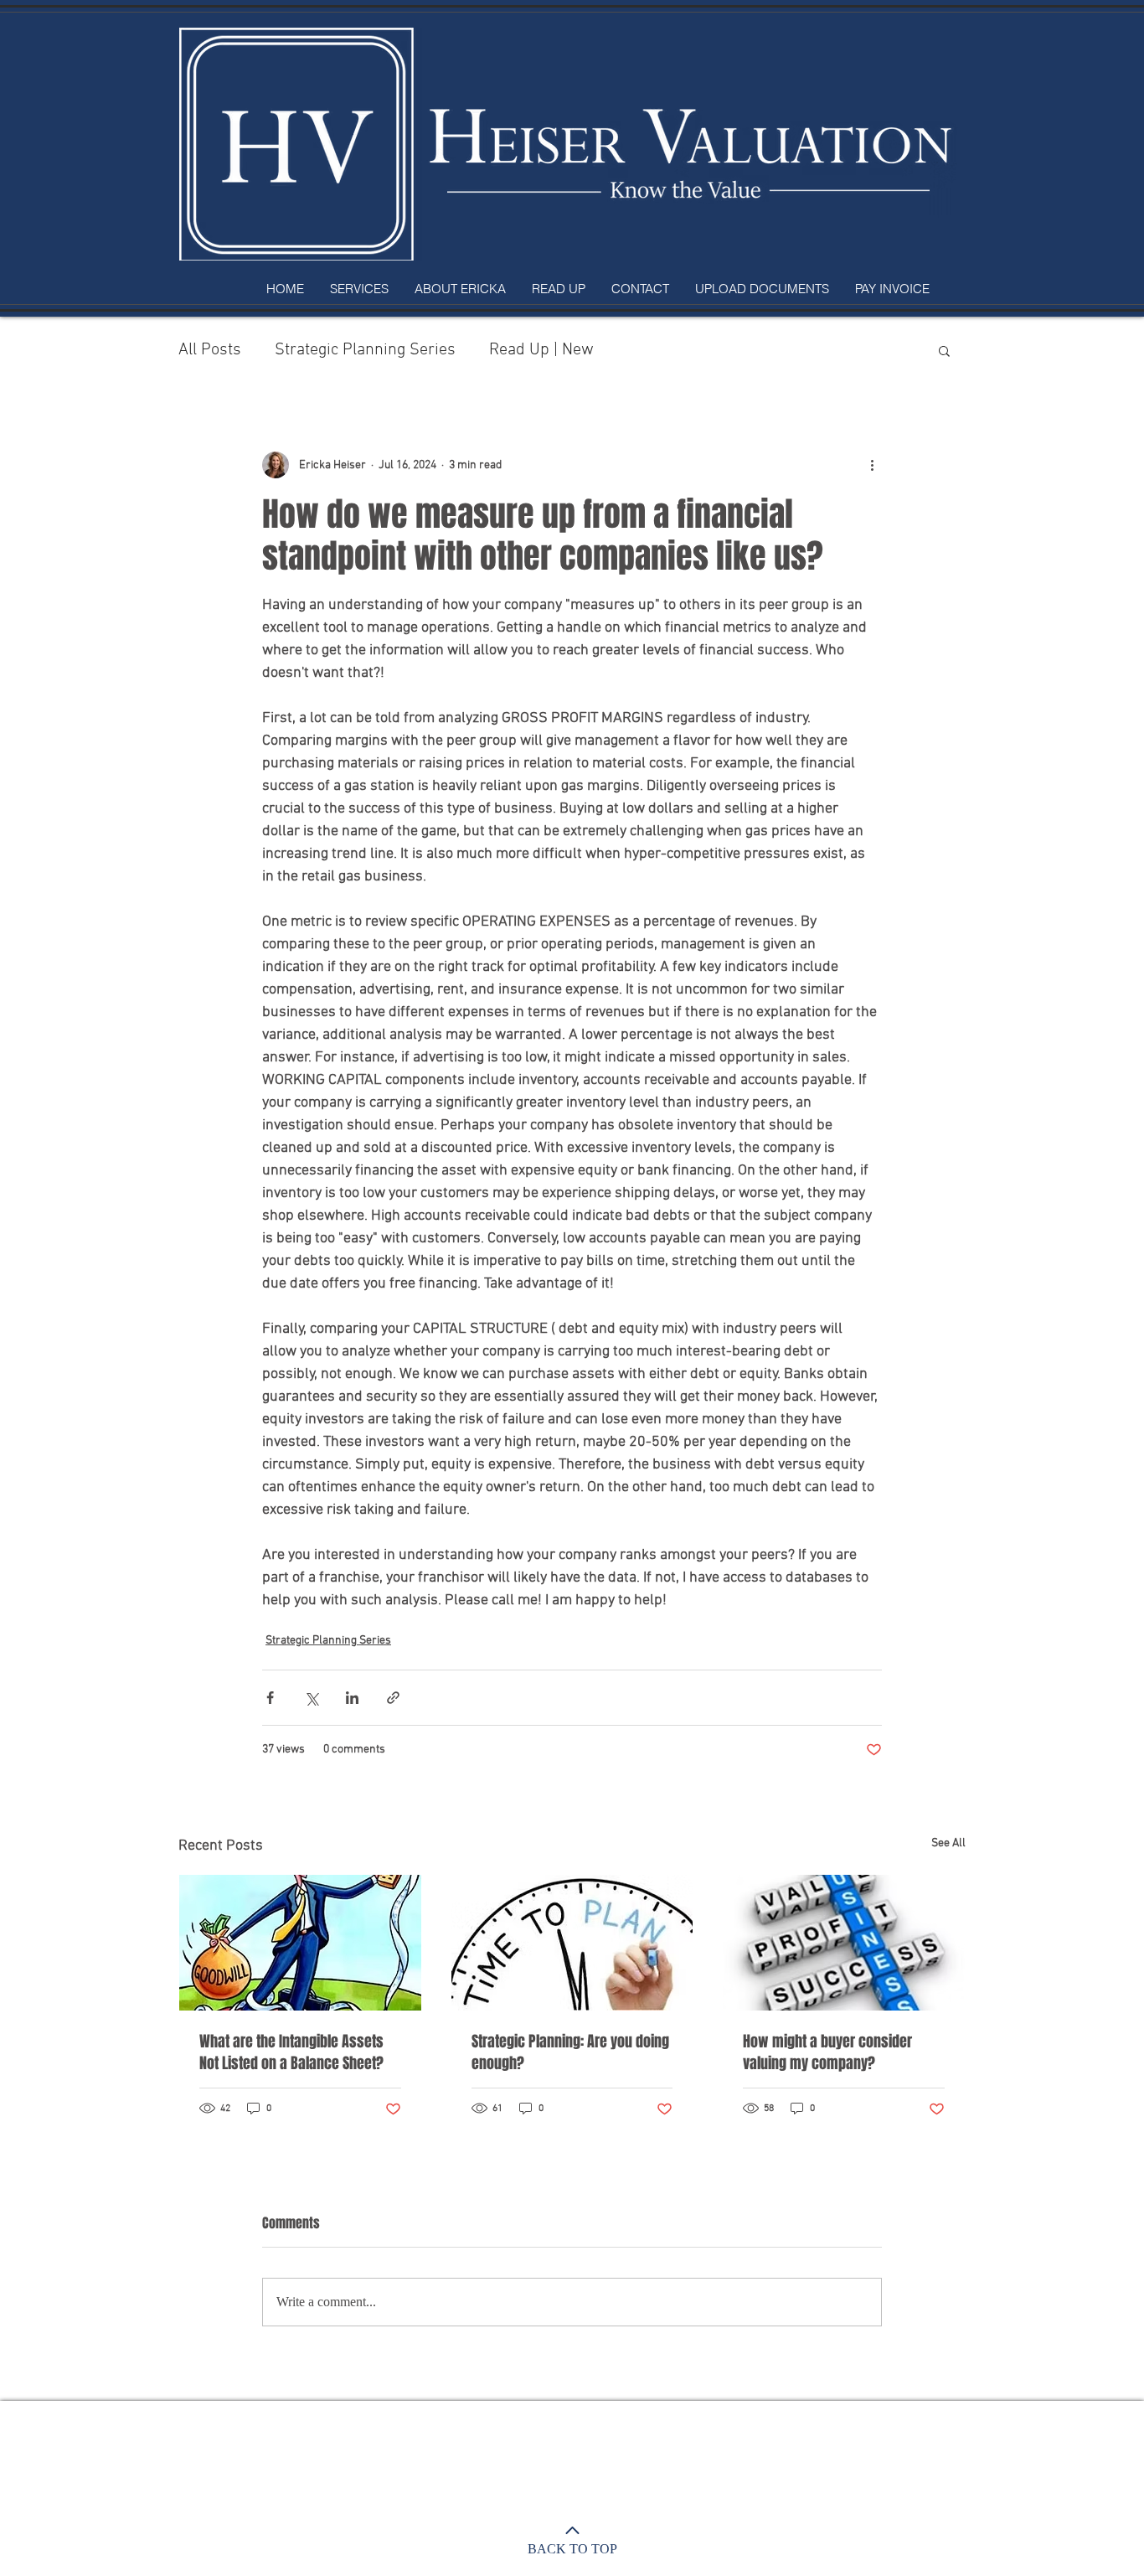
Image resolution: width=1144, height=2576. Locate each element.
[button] (944, 350)
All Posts (210, 350)
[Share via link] (393, 1698)
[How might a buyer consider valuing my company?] (844, 1943)
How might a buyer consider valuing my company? (827, 2052)
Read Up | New (541, 350)
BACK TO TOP (572, 2549)
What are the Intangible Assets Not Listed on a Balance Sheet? (291, 2052)
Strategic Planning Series (365, 350)
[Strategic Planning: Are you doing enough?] (572, 1943)
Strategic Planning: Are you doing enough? (570, 2052)
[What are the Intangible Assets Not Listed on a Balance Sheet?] (300, 1943)
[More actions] (872, 465)
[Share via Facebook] (270, 1698)
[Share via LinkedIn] (352, 1698)
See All (948, 1843)
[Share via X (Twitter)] (311, 1698)
